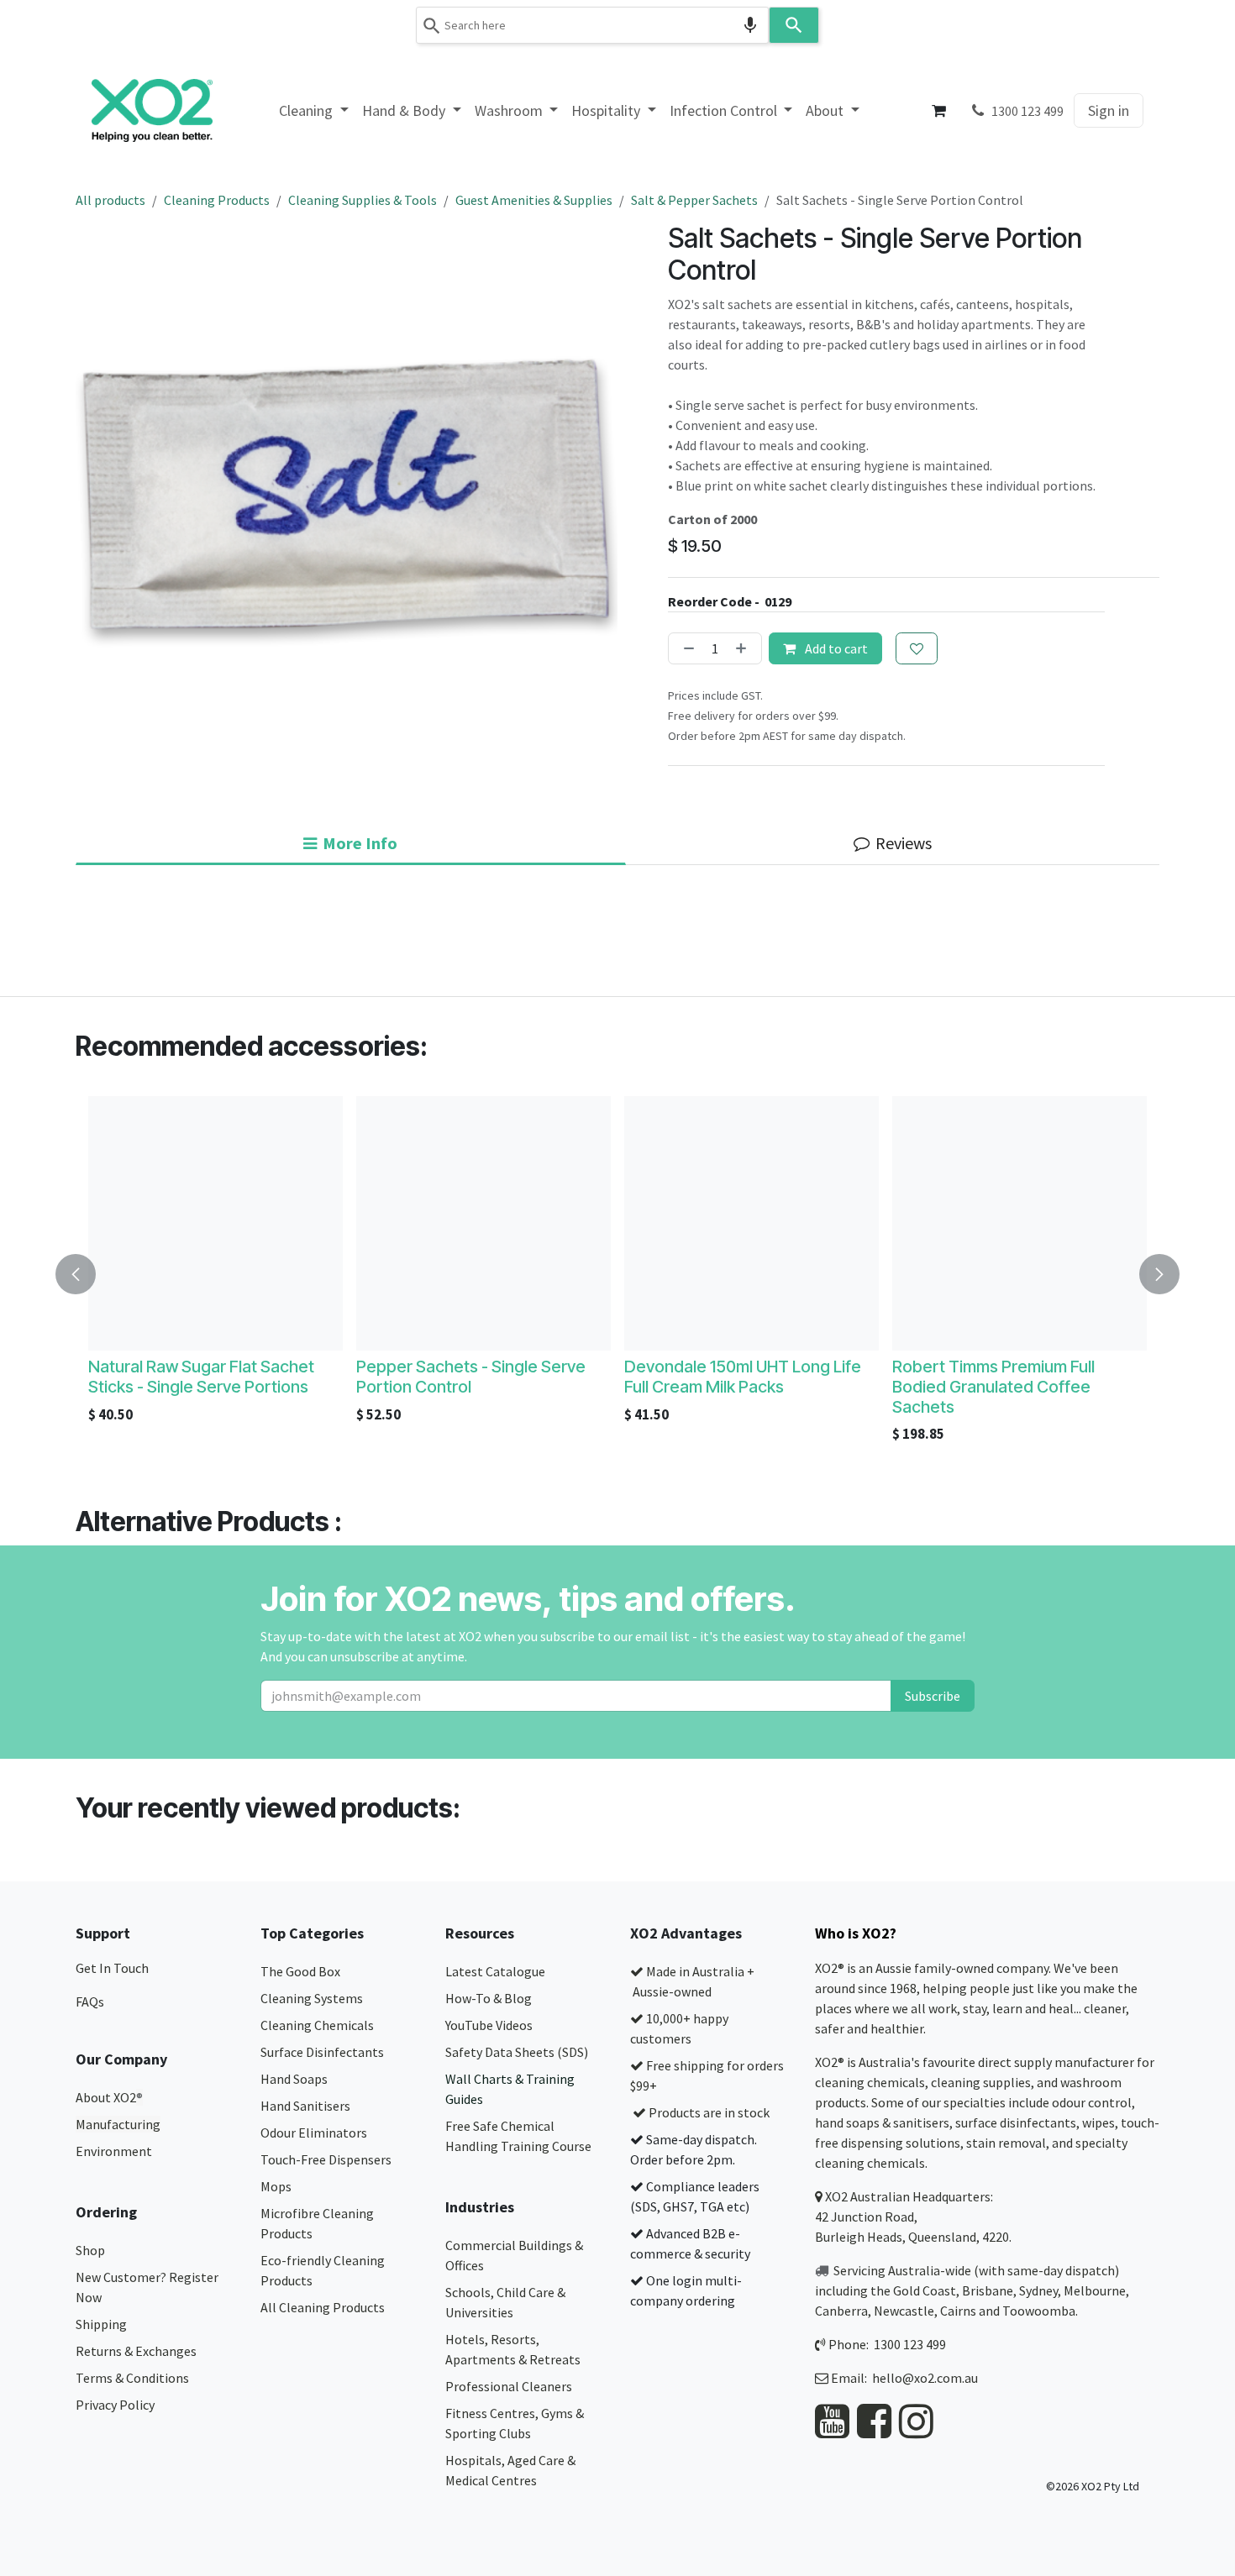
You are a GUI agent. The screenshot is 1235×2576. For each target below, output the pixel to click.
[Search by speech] (750, 25)
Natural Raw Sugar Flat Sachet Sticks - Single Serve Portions (201, 1377)
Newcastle (904, 2311)
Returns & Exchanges (137, 2351)
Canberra (841, 2311)
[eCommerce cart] (939, 111)
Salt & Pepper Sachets (694, 200)
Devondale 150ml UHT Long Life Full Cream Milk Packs (743, 1377)
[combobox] (592, 25)
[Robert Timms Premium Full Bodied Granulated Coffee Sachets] (1020, 1223)
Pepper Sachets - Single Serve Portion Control (471, 1377)
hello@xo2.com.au (925, 2378)
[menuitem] (314, 110)
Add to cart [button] (835, 648)
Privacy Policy (115, 2405)
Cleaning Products (217, 200)
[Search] (794, 25)
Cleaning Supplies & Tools (363, 200)
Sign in (1109, 110)
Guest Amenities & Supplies (534, 200)
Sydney (1038, 2290)
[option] (617, 1274)
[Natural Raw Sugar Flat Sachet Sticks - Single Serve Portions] (215, 1223)
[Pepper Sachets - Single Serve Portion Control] (483, 1223)
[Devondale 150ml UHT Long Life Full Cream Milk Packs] (752, 1223)
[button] (86, 1274)
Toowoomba (1039, 2311)
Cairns (958, 2311)
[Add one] (744, 648)
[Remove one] (686, 648)
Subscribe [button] (933, 1696)
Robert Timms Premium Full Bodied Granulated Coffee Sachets (993, 1387)
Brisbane (988, 2290)
